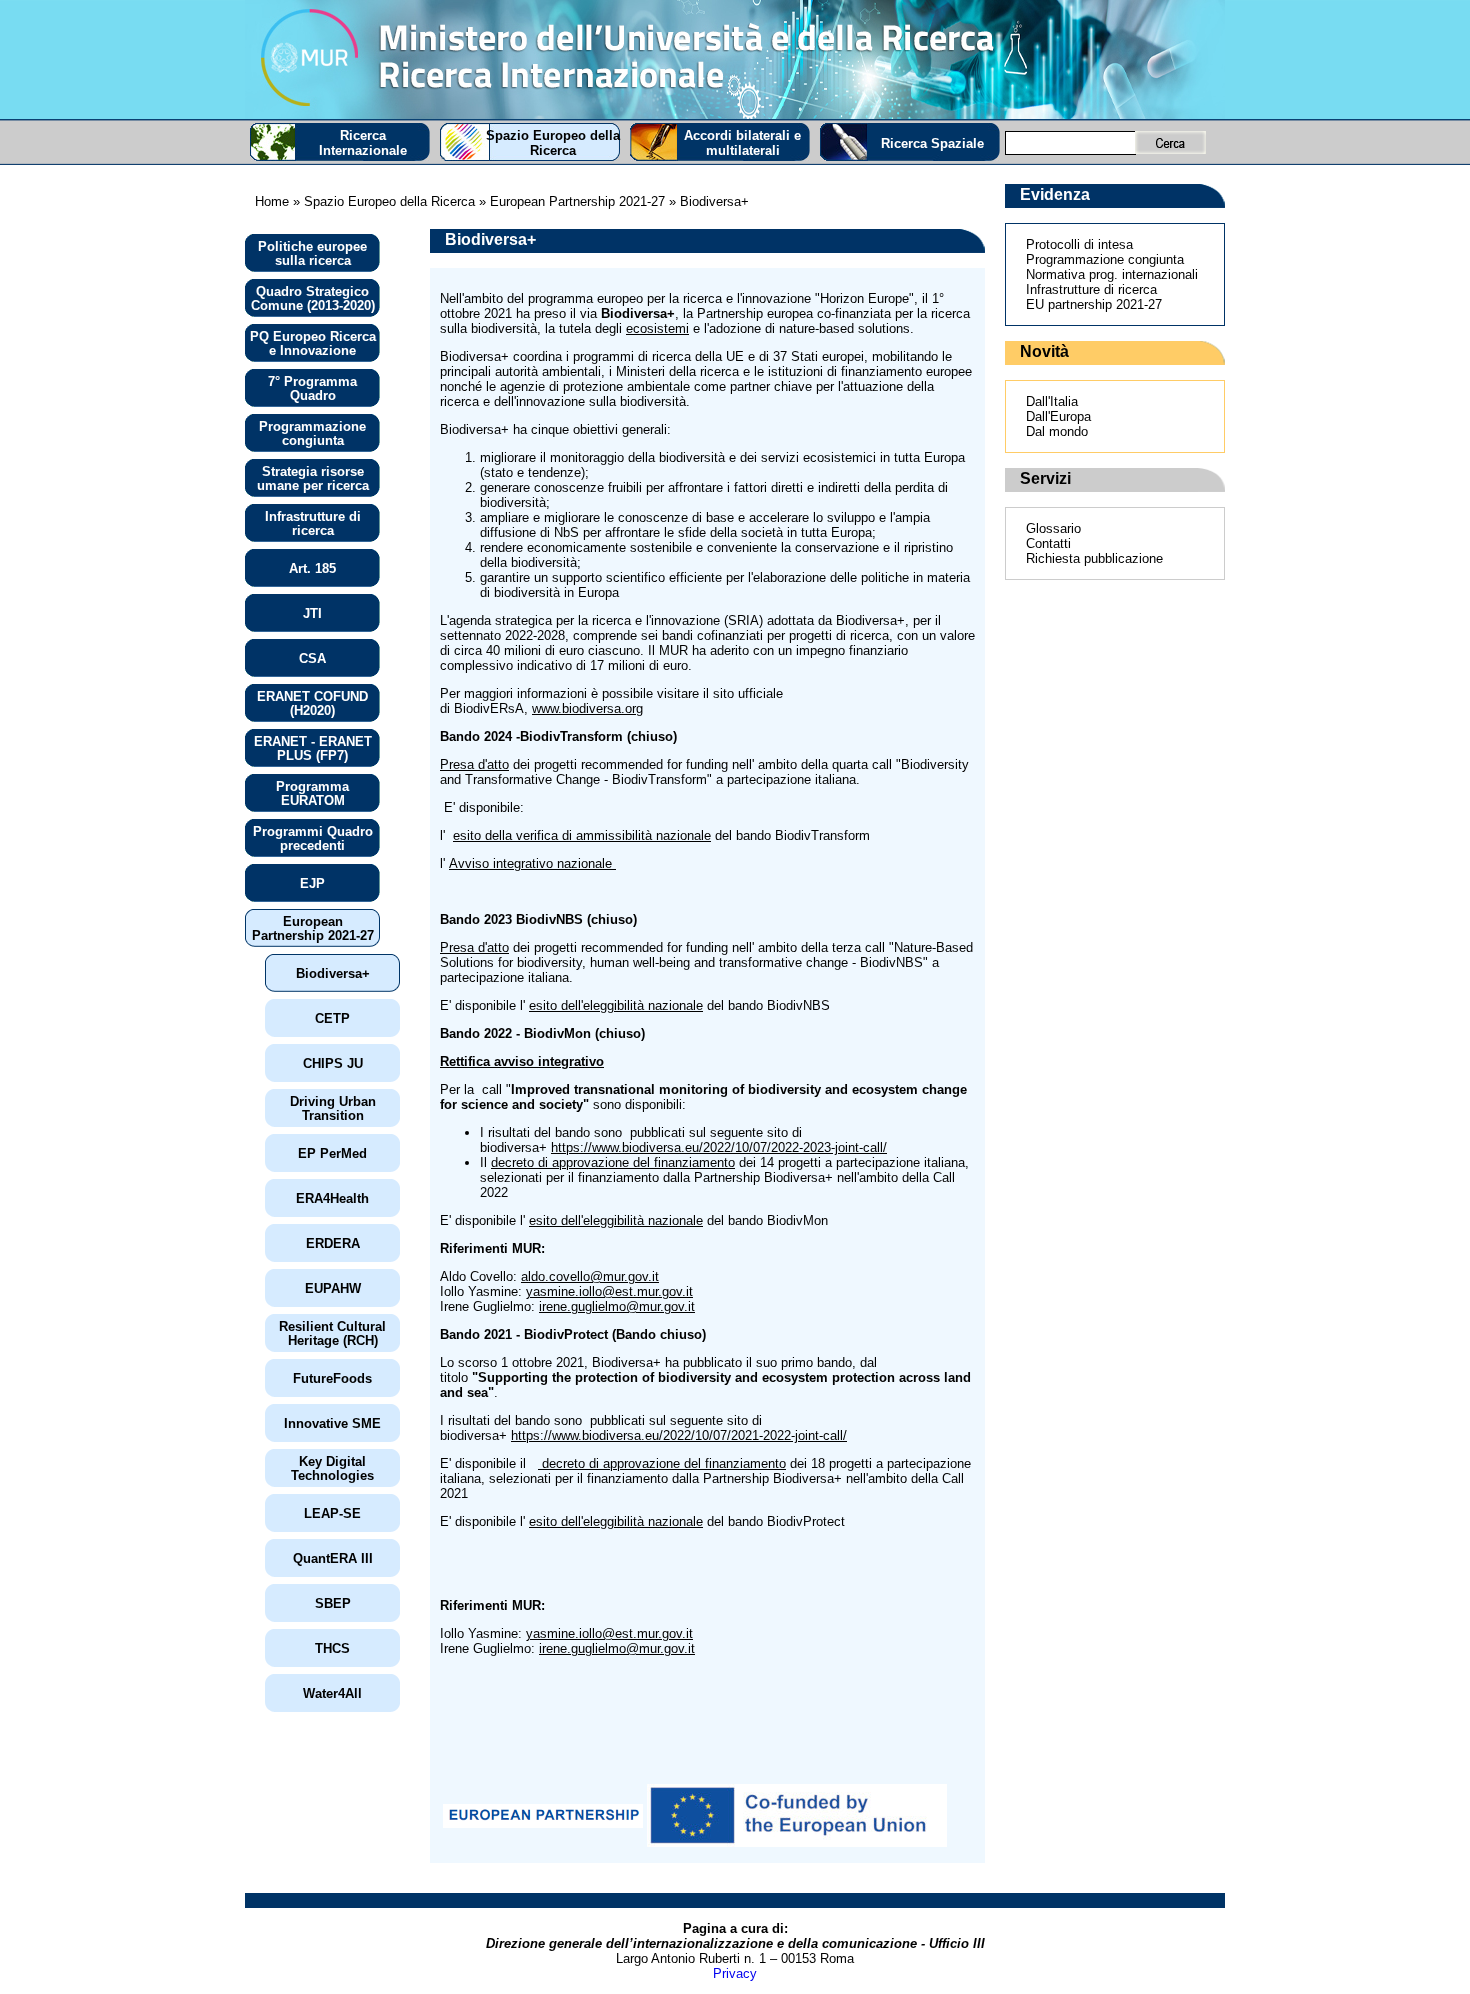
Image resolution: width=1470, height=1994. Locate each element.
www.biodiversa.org (587, 708)
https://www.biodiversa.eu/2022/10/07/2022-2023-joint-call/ (719, 1147)
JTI (312, 613)
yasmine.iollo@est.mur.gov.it (609, 1291)
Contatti (1048, 543)
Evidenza (1055, 194)
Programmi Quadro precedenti (313, 838)
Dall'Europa (1058, 416)
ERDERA (333, 1243)
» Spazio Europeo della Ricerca (382, 201)
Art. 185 (312, 568)
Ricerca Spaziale (932, 143)
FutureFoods (332, 1378)
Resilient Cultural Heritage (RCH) (332, 1333)
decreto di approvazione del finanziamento (613, 1162)
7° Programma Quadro (312, 388)
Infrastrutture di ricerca (313, 523)
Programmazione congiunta (312, 433)
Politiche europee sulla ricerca (312, 253)
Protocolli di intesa (1079, 244)
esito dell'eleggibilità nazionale (616, 1005)
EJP (312, 883)
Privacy (735, 1973)
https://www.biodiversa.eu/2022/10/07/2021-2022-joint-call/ (679, 1435)
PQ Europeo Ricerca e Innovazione (313, 343)
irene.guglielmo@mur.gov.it (617, 1306)
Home (272, 201)
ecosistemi (657, 328)
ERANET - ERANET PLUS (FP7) (313, 748)
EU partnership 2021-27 (1094, 304)
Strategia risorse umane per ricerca (313, 478)
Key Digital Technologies (332, 1468)
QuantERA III (333, 1558)
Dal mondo (1057, 431)
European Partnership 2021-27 (313, 928)
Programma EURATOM (312, 793)
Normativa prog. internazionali (1112, 274)
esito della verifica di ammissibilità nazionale (582, 835)
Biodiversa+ (333, 973)
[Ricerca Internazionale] (735, 59)
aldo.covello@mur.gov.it (590, 1276)
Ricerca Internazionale (363, 143)
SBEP (333, 1603)
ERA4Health (332, 1198)
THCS (332, 1648)
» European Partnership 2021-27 (572, 201)
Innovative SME (332, 1423)
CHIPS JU (333, 1063)
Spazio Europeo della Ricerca (553, 143)
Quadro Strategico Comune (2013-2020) (313, 298)
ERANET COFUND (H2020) (312, 703)
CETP (332, 1018)
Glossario (1053, 528)
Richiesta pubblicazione (1094, 558)
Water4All (332, 1693)
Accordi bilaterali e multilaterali (742, 143)
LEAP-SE (332, 1513)
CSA (312, 658)
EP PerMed (332, 1153)
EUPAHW (333, 1288)
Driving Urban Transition (333, 1108)
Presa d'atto (474, 764)
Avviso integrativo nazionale (532, 863)
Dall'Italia (1052, 401)
